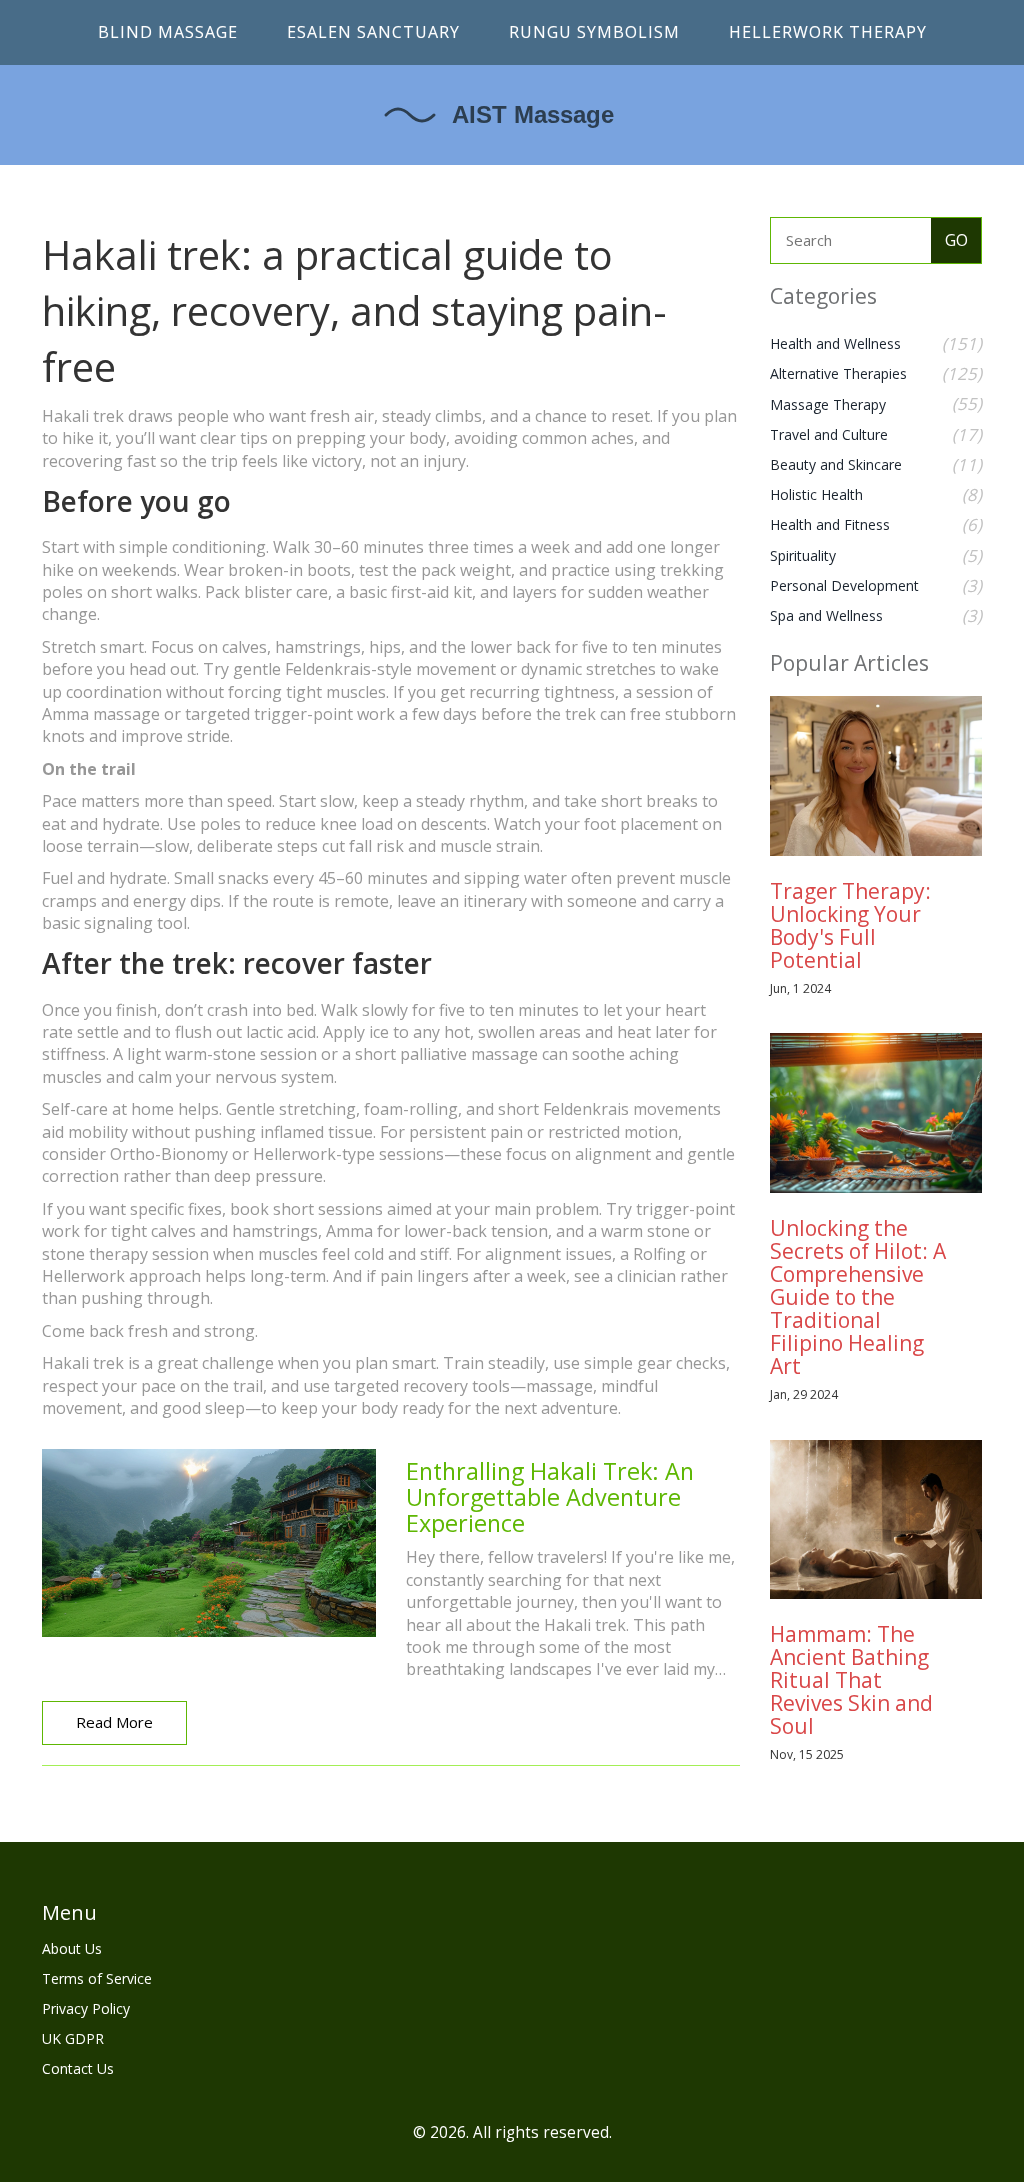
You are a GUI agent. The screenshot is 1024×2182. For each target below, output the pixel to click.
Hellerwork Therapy (828, 32)
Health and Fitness (830, 524)
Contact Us (78, 2068)
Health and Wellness (835, 343)
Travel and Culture (829, 434)
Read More (114, 1722)
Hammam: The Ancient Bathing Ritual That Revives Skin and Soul (851, 1680)
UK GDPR (73, 2038)
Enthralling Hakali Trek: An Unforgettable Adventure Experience (550, 1496)
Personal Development (844, 585)
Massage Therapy (828, 404)
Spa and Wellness (826, 615)
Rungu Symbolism (594, 32)
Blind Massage (168, 32)
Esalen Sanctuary (373, 32)
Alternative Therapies (838, 373)
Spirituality (803, 555)
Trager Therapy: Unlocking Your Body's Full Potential (850, 925)
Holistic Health (816, 494)
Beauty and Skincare (836, 464)
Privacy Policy (86, 2008)
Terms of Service (97, 1978)
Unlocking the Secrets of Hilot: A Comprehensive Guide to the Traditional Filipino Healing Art (858, 1297)
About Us (72, 1948)
